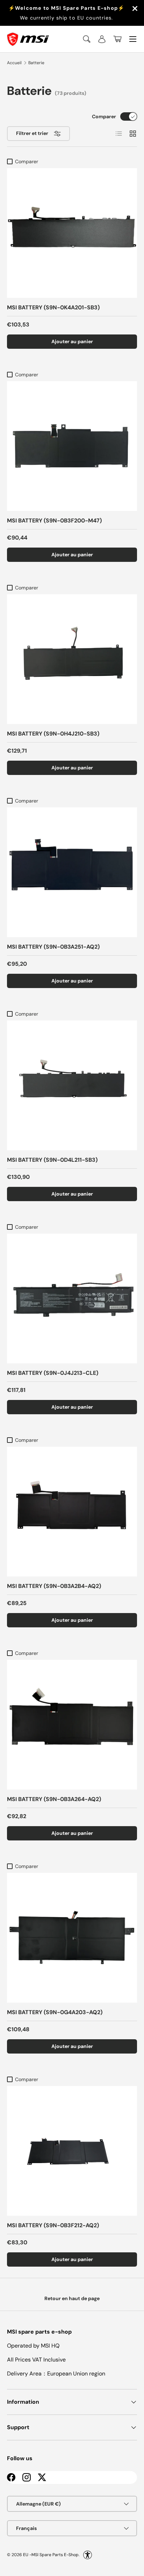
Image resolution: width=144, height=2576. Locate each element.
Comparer (104, 116)
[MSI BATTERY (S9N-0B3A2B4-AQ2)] (72, 1512)
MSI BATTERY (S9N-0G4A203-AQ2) (55, 2012)
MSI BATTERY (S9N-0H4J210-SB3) (53, 734)
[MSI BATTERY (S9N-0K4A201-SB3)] (72, 233)
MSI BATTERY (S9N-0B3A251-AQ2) (53, 947)
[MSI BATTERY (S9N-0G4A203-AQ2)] (72, 1938)
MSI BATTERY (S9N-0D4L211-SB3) (52, 1160)
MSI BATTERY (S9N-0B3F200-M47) (54, 521)
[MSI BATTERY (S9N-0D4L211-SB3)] (72, 1085)
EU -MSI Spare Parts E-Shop (51, 2555)
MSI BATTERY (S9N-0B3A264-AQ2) (54, 1799)
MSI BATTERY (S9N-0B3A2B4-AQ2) (54, 1586)
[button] (117, 39)
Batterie (36, 63)
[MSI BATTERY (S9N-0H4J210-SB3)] (72, 659)
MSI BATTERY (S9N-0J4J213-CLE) (53, 1373)
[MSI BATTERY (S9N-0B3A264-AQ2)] (72, 1725)
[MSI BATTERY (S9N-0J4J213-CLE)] (72, 1298)
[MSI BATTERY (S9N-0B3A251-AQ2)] (72, 872)
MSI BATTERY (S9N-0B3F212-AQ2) (53, 2225)
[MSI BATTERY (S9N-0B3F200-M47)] (72, 446)
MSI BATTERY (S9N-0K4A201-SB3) (53, 307)
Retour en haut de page (72, 2298)
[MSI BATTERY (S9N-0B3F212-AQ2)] (72, 2151)
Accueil (14, 63)
